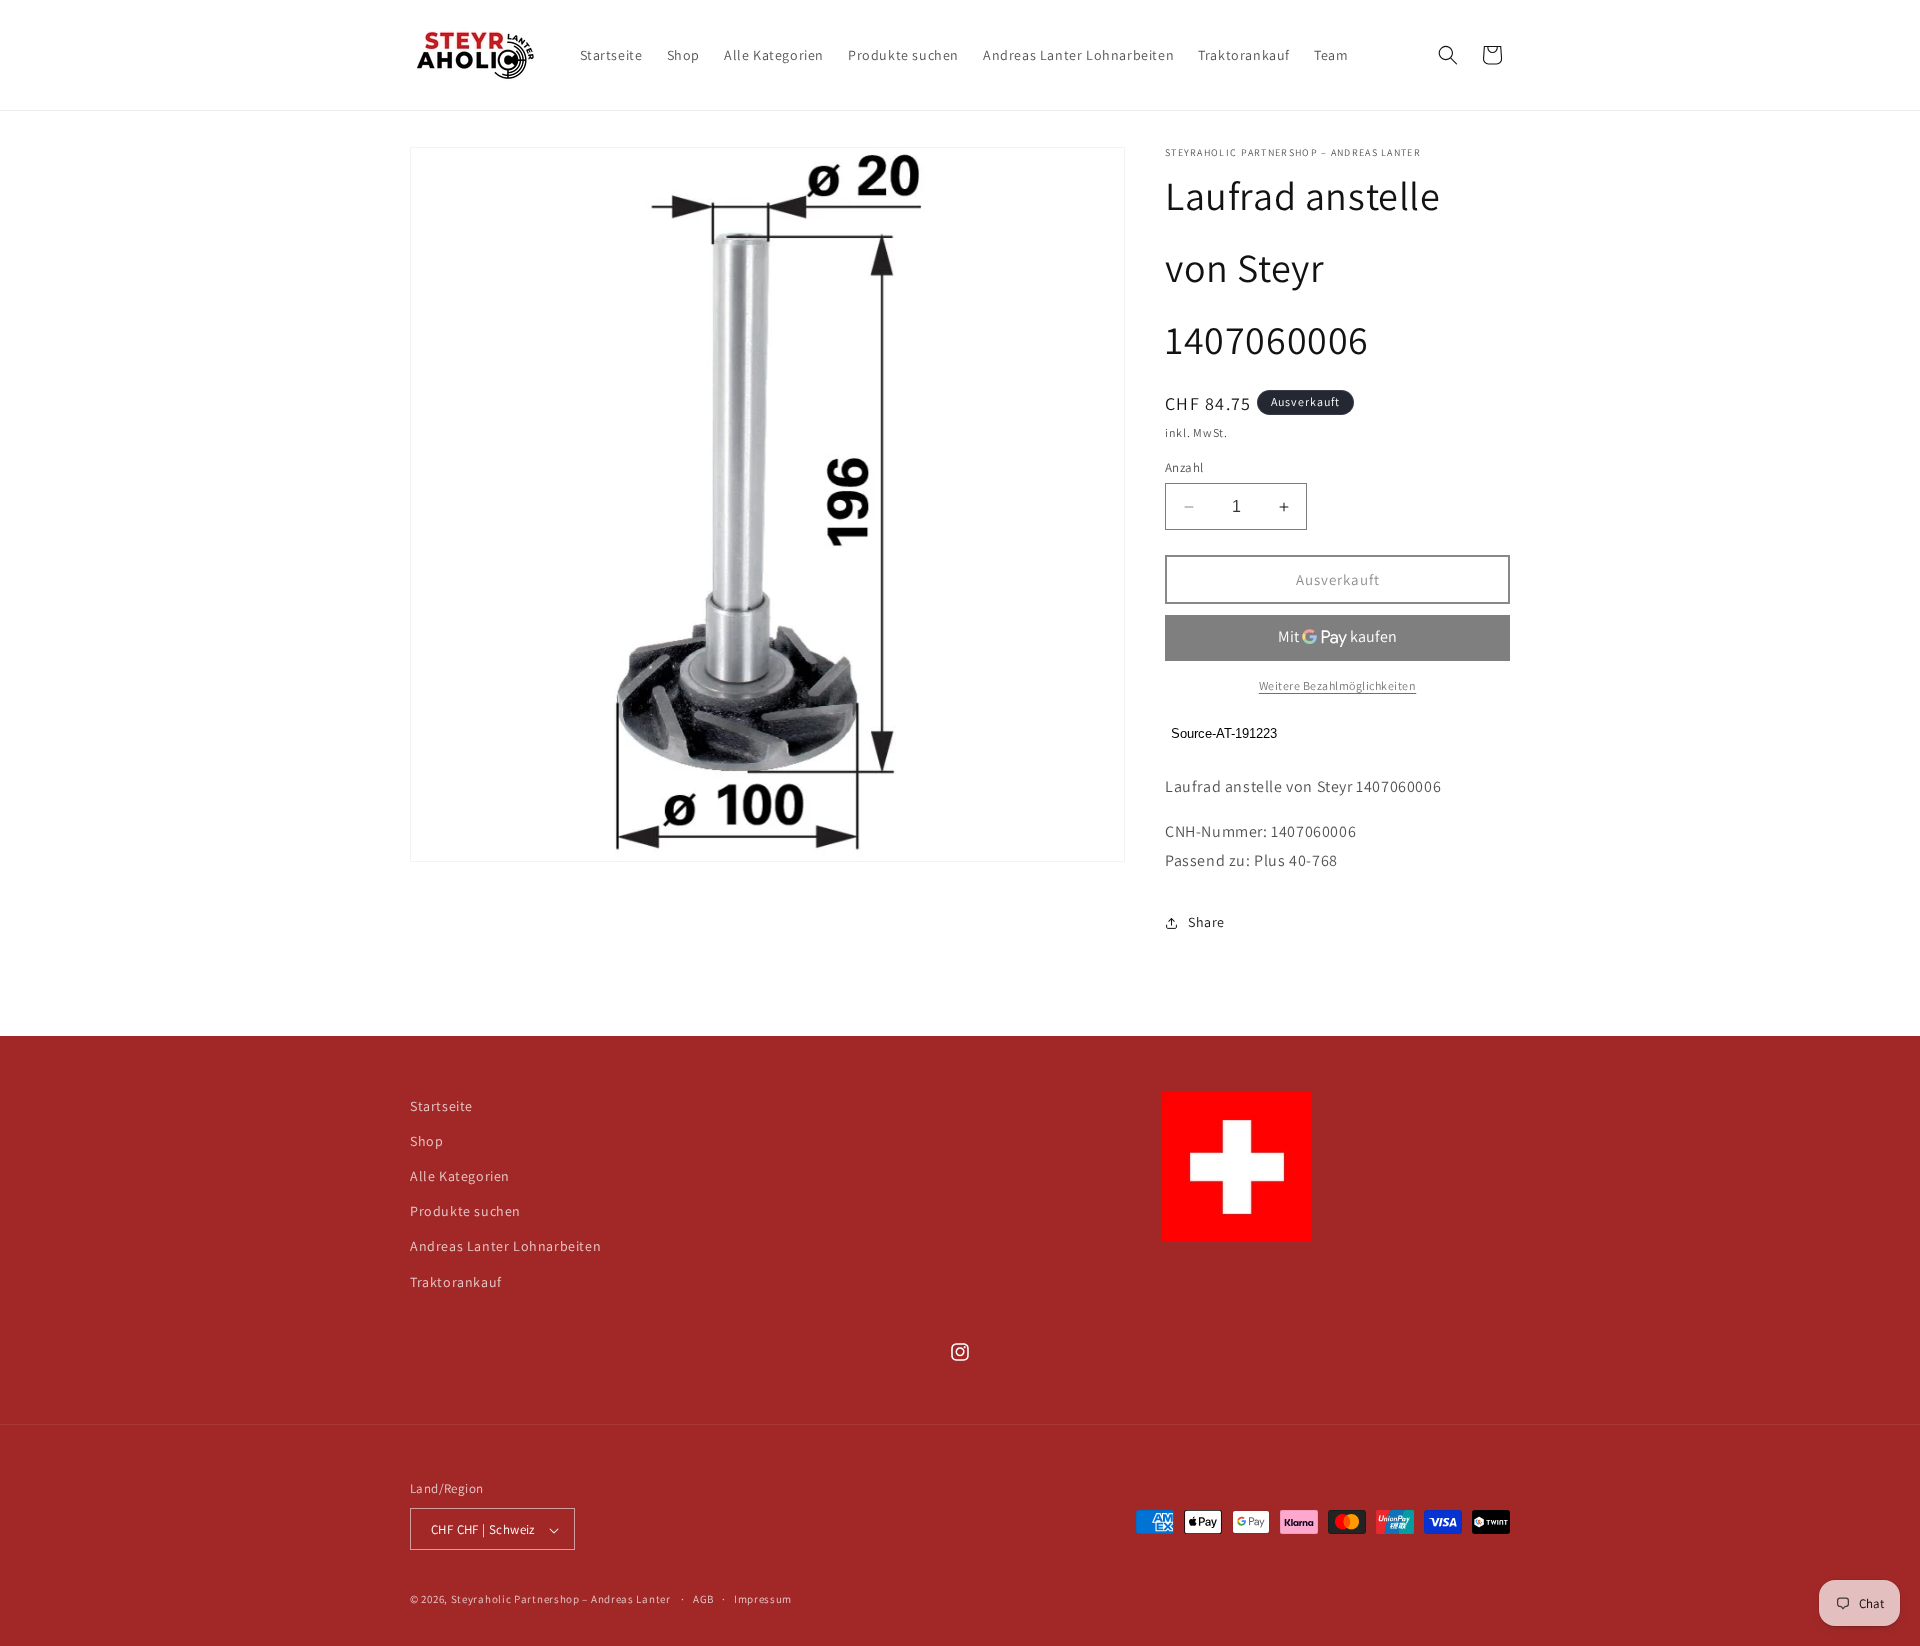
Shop (426, 1141)
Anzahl (1184, 467)
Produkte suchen (465, 1212)
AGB (703, 1600)
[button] (1448, 55)
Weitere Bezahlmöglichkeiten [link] (1338, 685)
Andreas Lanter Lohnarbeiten (505, 1247)
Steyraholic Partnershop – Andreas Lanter (561, 1600)
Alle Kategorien (460, 1176)
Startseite (441, 1106)
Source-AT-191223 (1224, 734)
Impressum (763, 1600)
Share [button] (1206, 922)
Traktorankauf (456, 1282)
